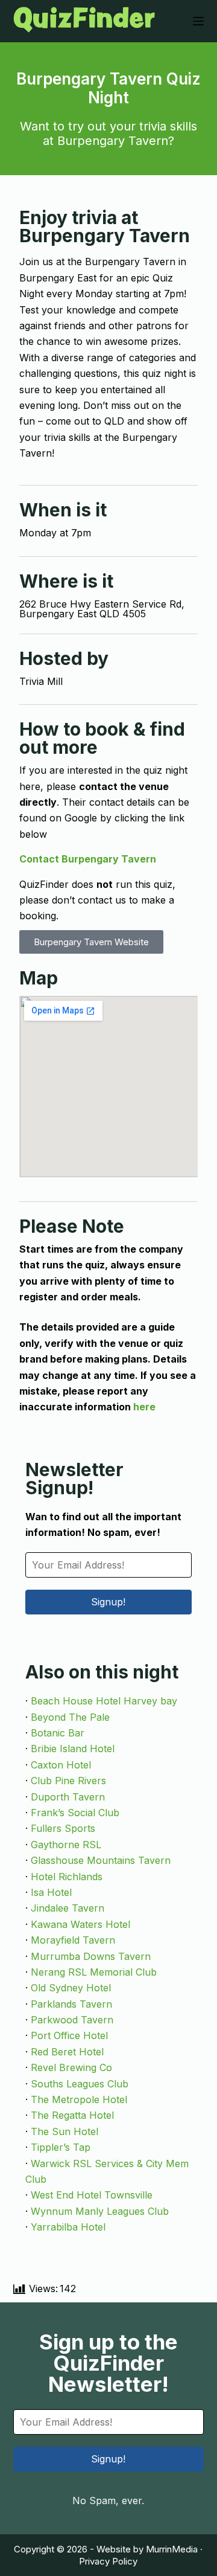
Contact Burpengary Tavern (88, 859)
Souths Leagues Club (80, 2084)
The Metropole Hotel (79, 2099)
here (144, 1407)
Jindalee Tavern (68, 1908)
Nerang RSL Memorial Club (94, 1972)
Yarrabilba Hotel (68, 2227)
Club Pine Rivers (68, 1781)
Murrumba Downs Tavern (91, 1956)
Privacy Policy (108, 2561)
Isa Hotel (51, 1892)
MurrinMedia (172, 2549)
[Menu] (198, 21)
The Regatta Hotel (72, 2115)
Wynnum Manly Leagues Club (100, 2211)
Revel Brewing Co (71, 2067)
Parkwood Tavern (72, 2020)
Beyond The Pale (70, 1717)
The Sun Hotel (64, 2131)
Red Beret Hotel (67, 2052)
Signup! (108, 1602)
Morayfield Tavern (73, 1940)
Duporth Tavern (68, 1797)
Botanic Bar (58, 1733)
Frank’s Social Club (75, 1813)
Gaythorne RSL (66, 1845)
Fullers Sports (63, 1828)
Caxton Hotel (61, 1765)
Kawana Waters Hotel (80, 1924)
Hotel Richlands (67, 1877)
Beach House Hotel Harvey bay (104, 1701)
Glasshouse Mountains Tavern (101, 1860)
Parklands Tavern (71, 2004)
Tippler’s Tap (61, 2147)
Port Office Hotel (69, 2035)
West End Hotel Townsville (92, 2195)
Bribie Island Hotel (73, 1749)
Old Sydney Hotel (71, 1988)
